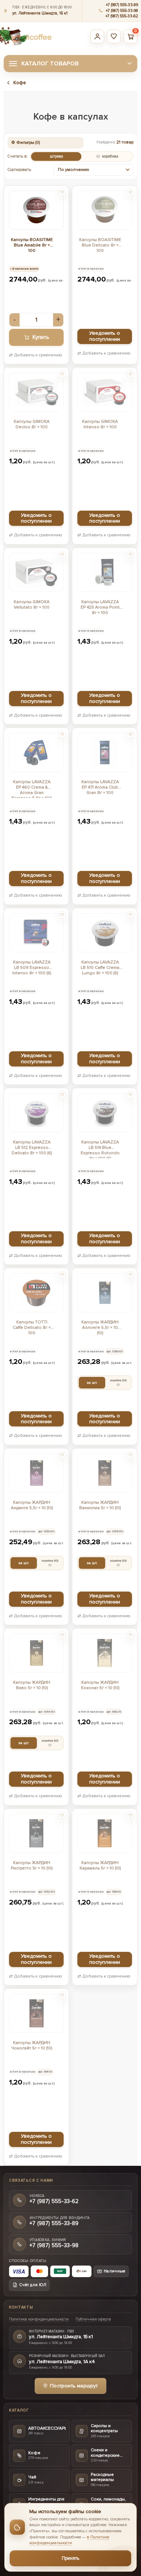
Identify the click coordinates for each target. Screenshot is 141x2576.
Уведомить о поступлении (105, 336)
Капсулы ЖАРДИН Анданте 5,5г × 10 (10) (32, 1505)
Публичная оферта (93, 2319)
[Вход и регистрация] (97, 37)
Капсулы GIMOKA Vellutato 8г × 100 (32, 605)
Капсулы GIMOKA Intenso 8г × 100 (100, 424)
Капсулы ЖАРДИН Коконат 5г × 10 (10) (100, 1685)
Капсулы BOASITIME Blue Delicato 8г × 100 (100, 245)
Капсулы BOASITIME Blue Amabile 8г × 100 (32, 245)
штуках (56, 156)
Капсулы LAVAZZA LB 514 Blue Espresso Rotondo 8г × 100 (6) (100, 1149)
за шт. (92, 1383)
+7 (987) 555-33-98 (122, 11)
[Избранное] (114, 37)
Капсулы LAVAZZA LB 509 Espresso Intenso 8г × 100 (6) (32, 968)
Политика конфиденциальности (39, 2319)
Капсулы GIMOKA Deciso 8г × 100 (32, 424)
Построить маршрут (74, 2386)
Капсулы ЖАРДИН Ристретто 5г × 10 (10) (32, 1866)
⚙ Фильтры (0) (25, 143)
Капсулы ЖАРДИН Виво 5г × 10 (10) (32, 1685)
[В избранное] (62, 192)
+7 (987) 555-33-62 (122, 16)
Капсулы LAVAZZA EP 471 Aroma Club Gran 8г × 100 (100, 787)
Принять (71, 2558)
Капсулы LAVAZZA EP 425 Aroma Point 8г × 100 (100, 607)
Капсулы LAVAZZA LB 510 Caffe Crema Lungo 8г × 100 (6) (100, 968)
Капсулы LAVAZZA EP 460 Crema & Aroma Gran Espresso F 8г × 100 (32, 789)
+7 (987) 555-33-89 (122, 5)
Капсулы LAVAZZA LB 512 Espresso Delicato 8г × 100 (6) (32, 1148)
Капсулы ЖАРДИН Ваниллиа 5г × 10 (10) (100, 1505)
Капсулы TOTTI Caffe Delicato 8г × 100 (32, 1328)
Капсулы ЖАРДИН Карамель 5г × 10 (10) (100, 1866)
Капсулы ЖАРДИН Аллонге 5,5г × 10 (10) (100, 1328)
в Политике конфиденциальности (69, 2540)
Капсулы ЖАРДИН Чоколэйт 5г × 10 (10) (32, 2045)
